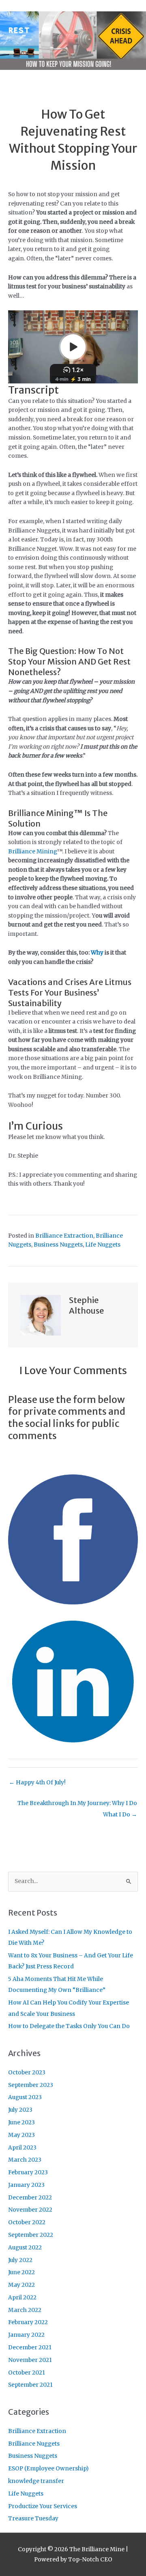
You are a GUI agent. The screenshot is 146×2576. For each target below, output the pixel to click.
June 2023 (21, 2122)
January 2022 (26, 2335)
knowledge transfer (36, 2481)
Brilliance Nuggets (34, 2444)
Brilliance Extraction (64, 1236)
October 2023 (27, 2073)
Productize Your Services (43, 2506)
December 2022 (30, 2198)
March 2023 (25, 2160)
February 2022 (28, 2322)
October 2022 (27, 2222)
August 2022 (25, 2248)
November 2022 (30, 2210)
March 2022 (25, 2310)
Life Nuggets (103, 1245)
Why (97, 953)
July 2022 (20, 2260)
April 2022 (22, 2298)
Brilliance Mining (32, 852)
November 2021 (30, 2360)
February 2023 (28, 2172)
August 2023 (25, 2097)
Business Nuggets (58, 1245)
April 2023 (22, 2148)
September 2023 (31, 2085)
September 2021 (30, 2385)
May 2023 (21, 2135)
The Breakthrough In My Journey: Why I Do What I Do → (77, 1805)
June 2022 (21, 2272)
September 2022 (31, 2235)
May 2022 (21, 2285)
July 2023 (20, 2110)
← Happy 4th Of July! (37, 1783)
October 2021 (27, 2373)
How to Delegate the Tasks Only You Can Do (69, 2026)
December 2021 (30, 2348)
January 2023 (26, 2185)
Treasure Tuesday (33, 2519)
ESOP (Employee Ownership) (48, 2469)
